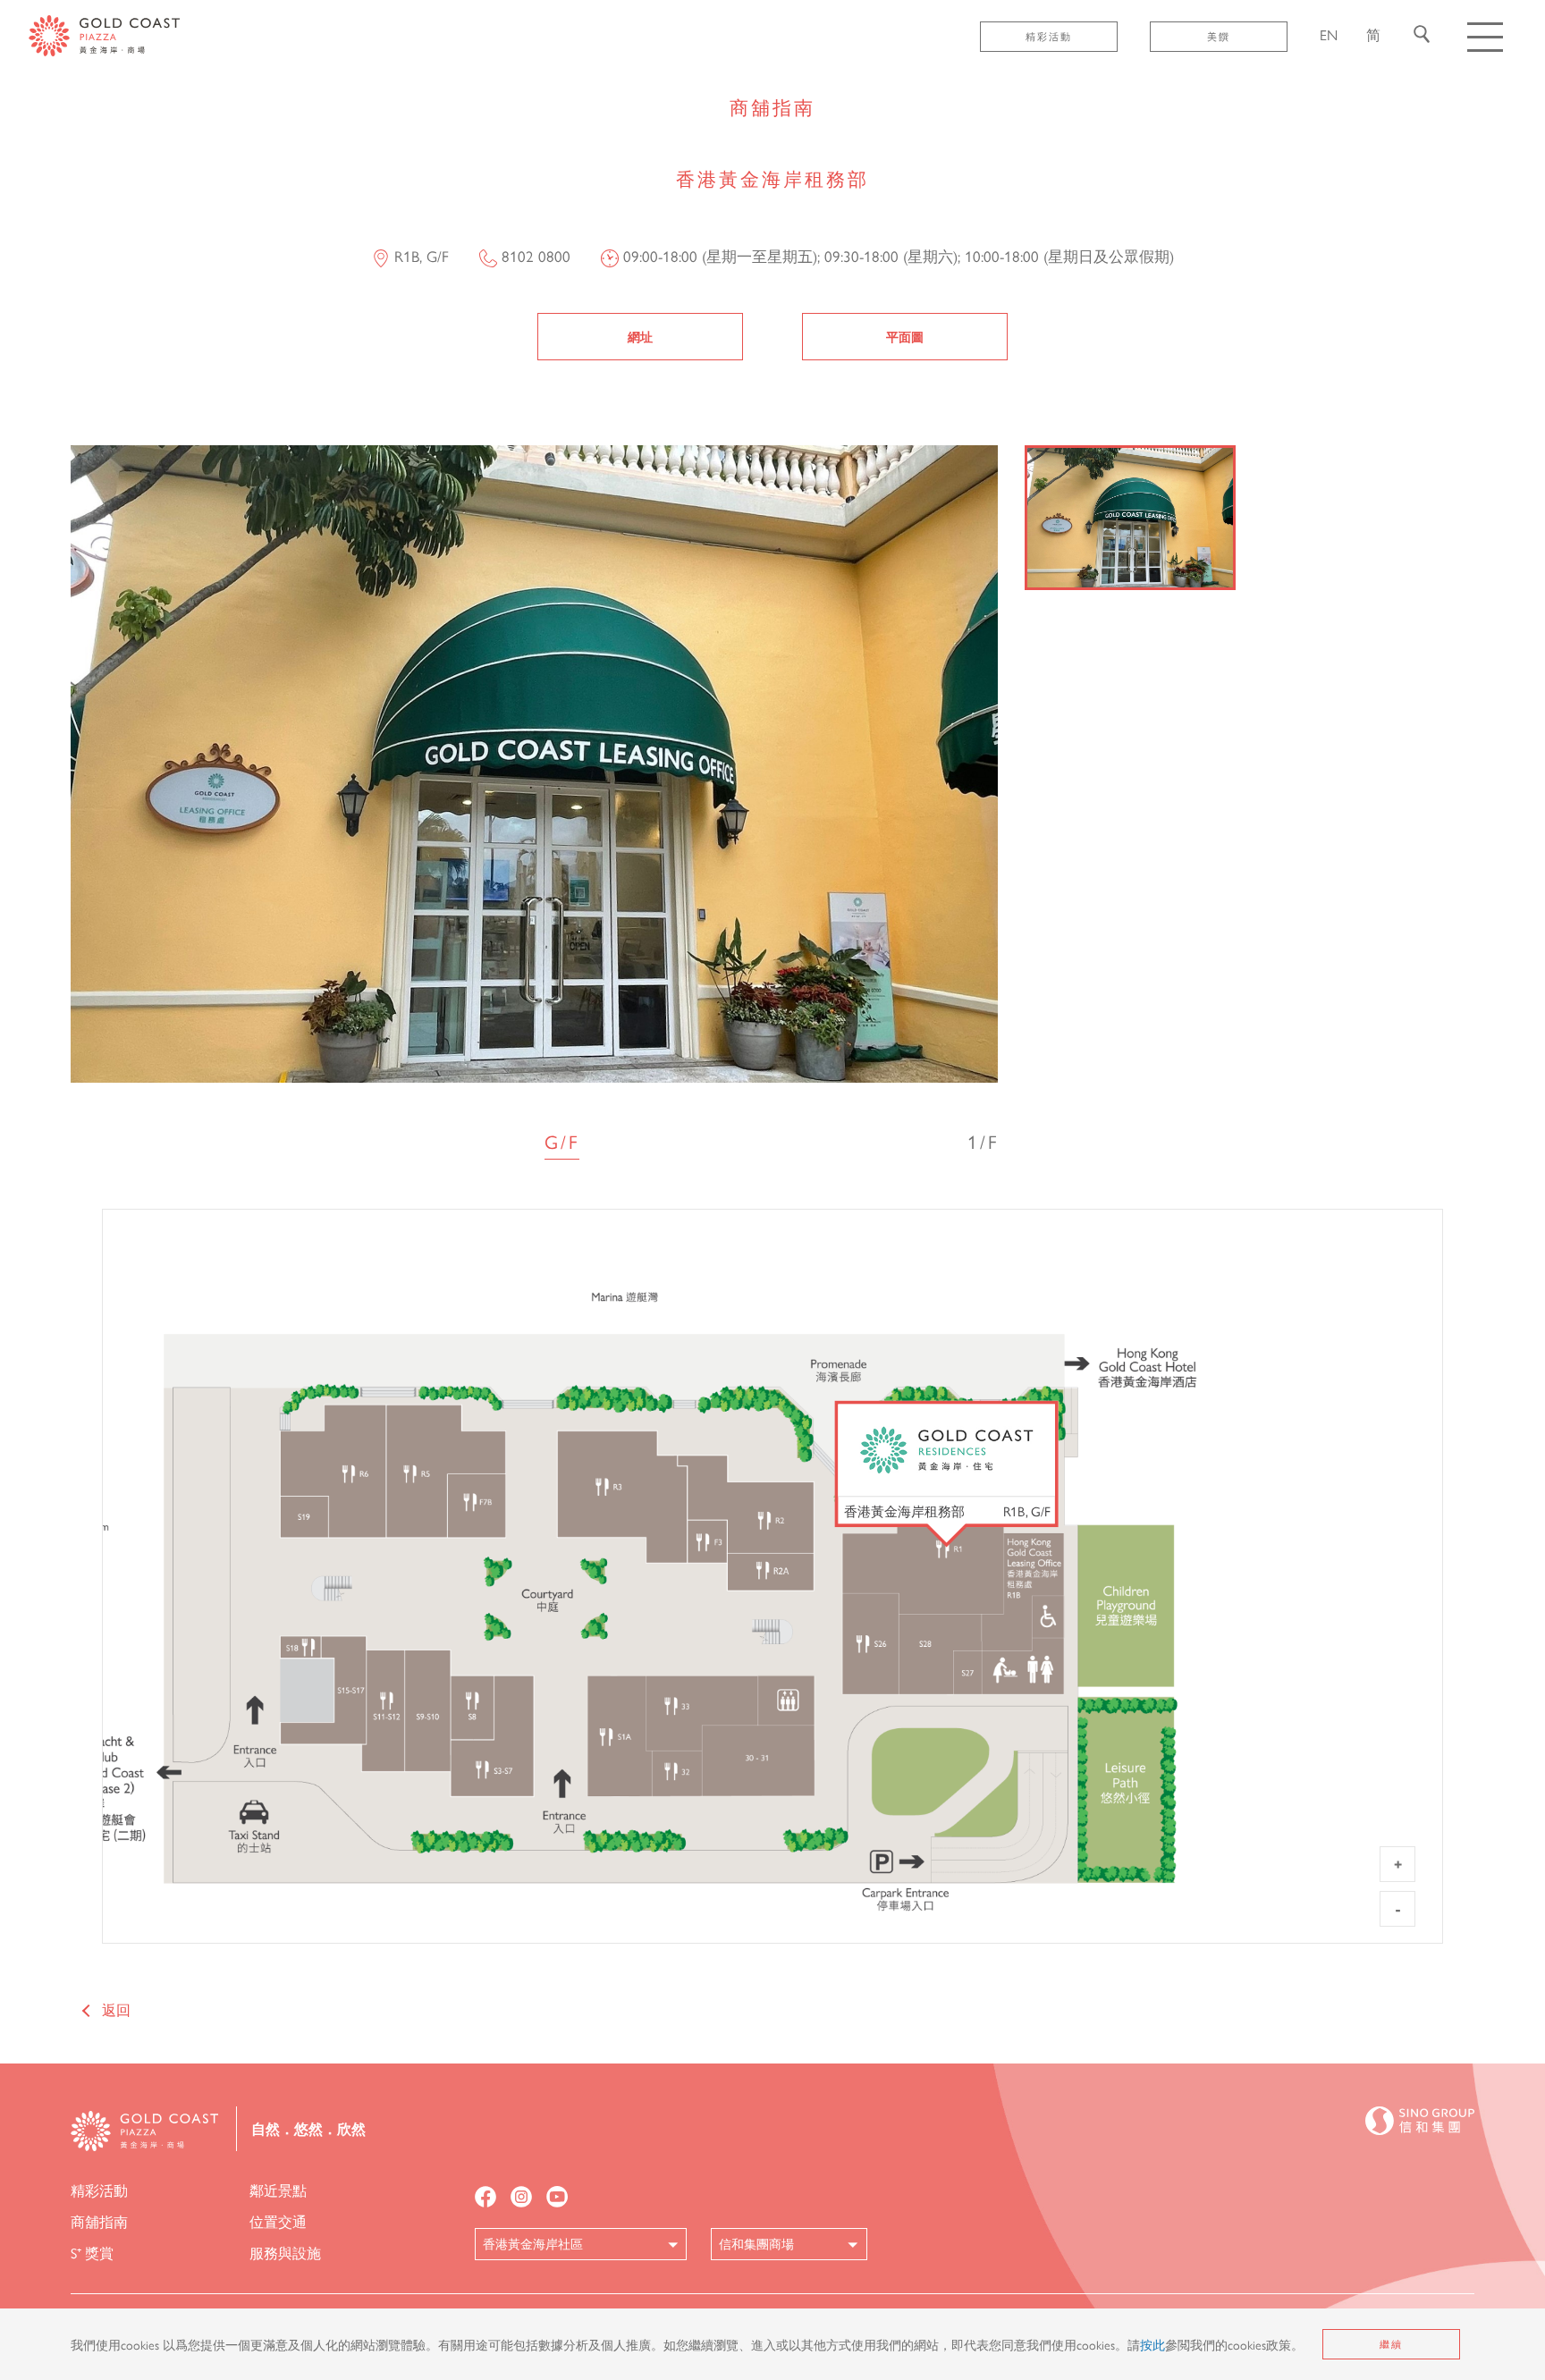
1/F (983, 1141)
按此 (1152, 2344)
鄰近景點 (278, 2190)
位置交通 (278, 2221)
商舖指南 (99, 2221)
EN (1329, 34)
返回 (116, 2009)
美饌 (1219, 36)
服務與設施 (285, 2253)
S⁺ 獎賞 (92, 2253)
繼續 (1391, 2344)
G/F (562, 1141)
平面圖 (905, 336)
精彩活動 (1049, 36)
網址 (640, 336)
